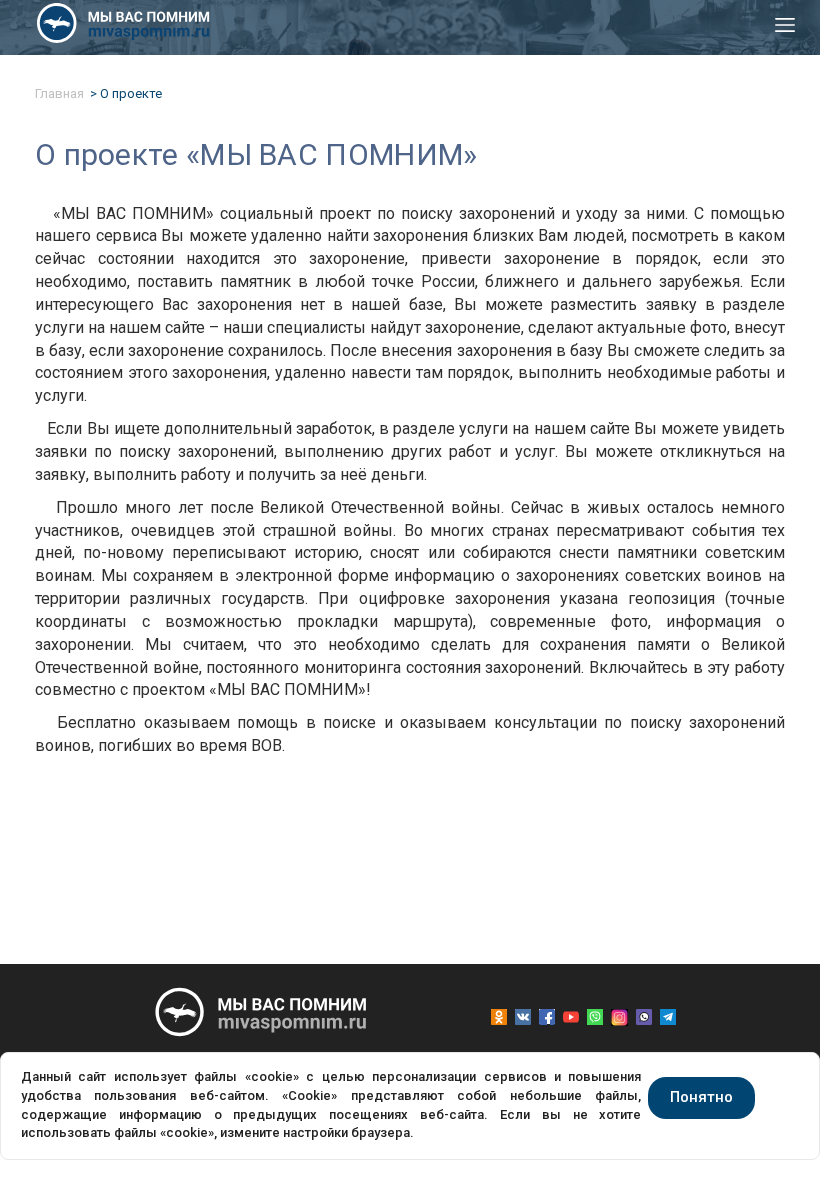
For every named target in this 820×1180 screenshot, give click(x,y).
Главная (59, 93)
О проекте (131, 93)
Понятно (701, 1097)
